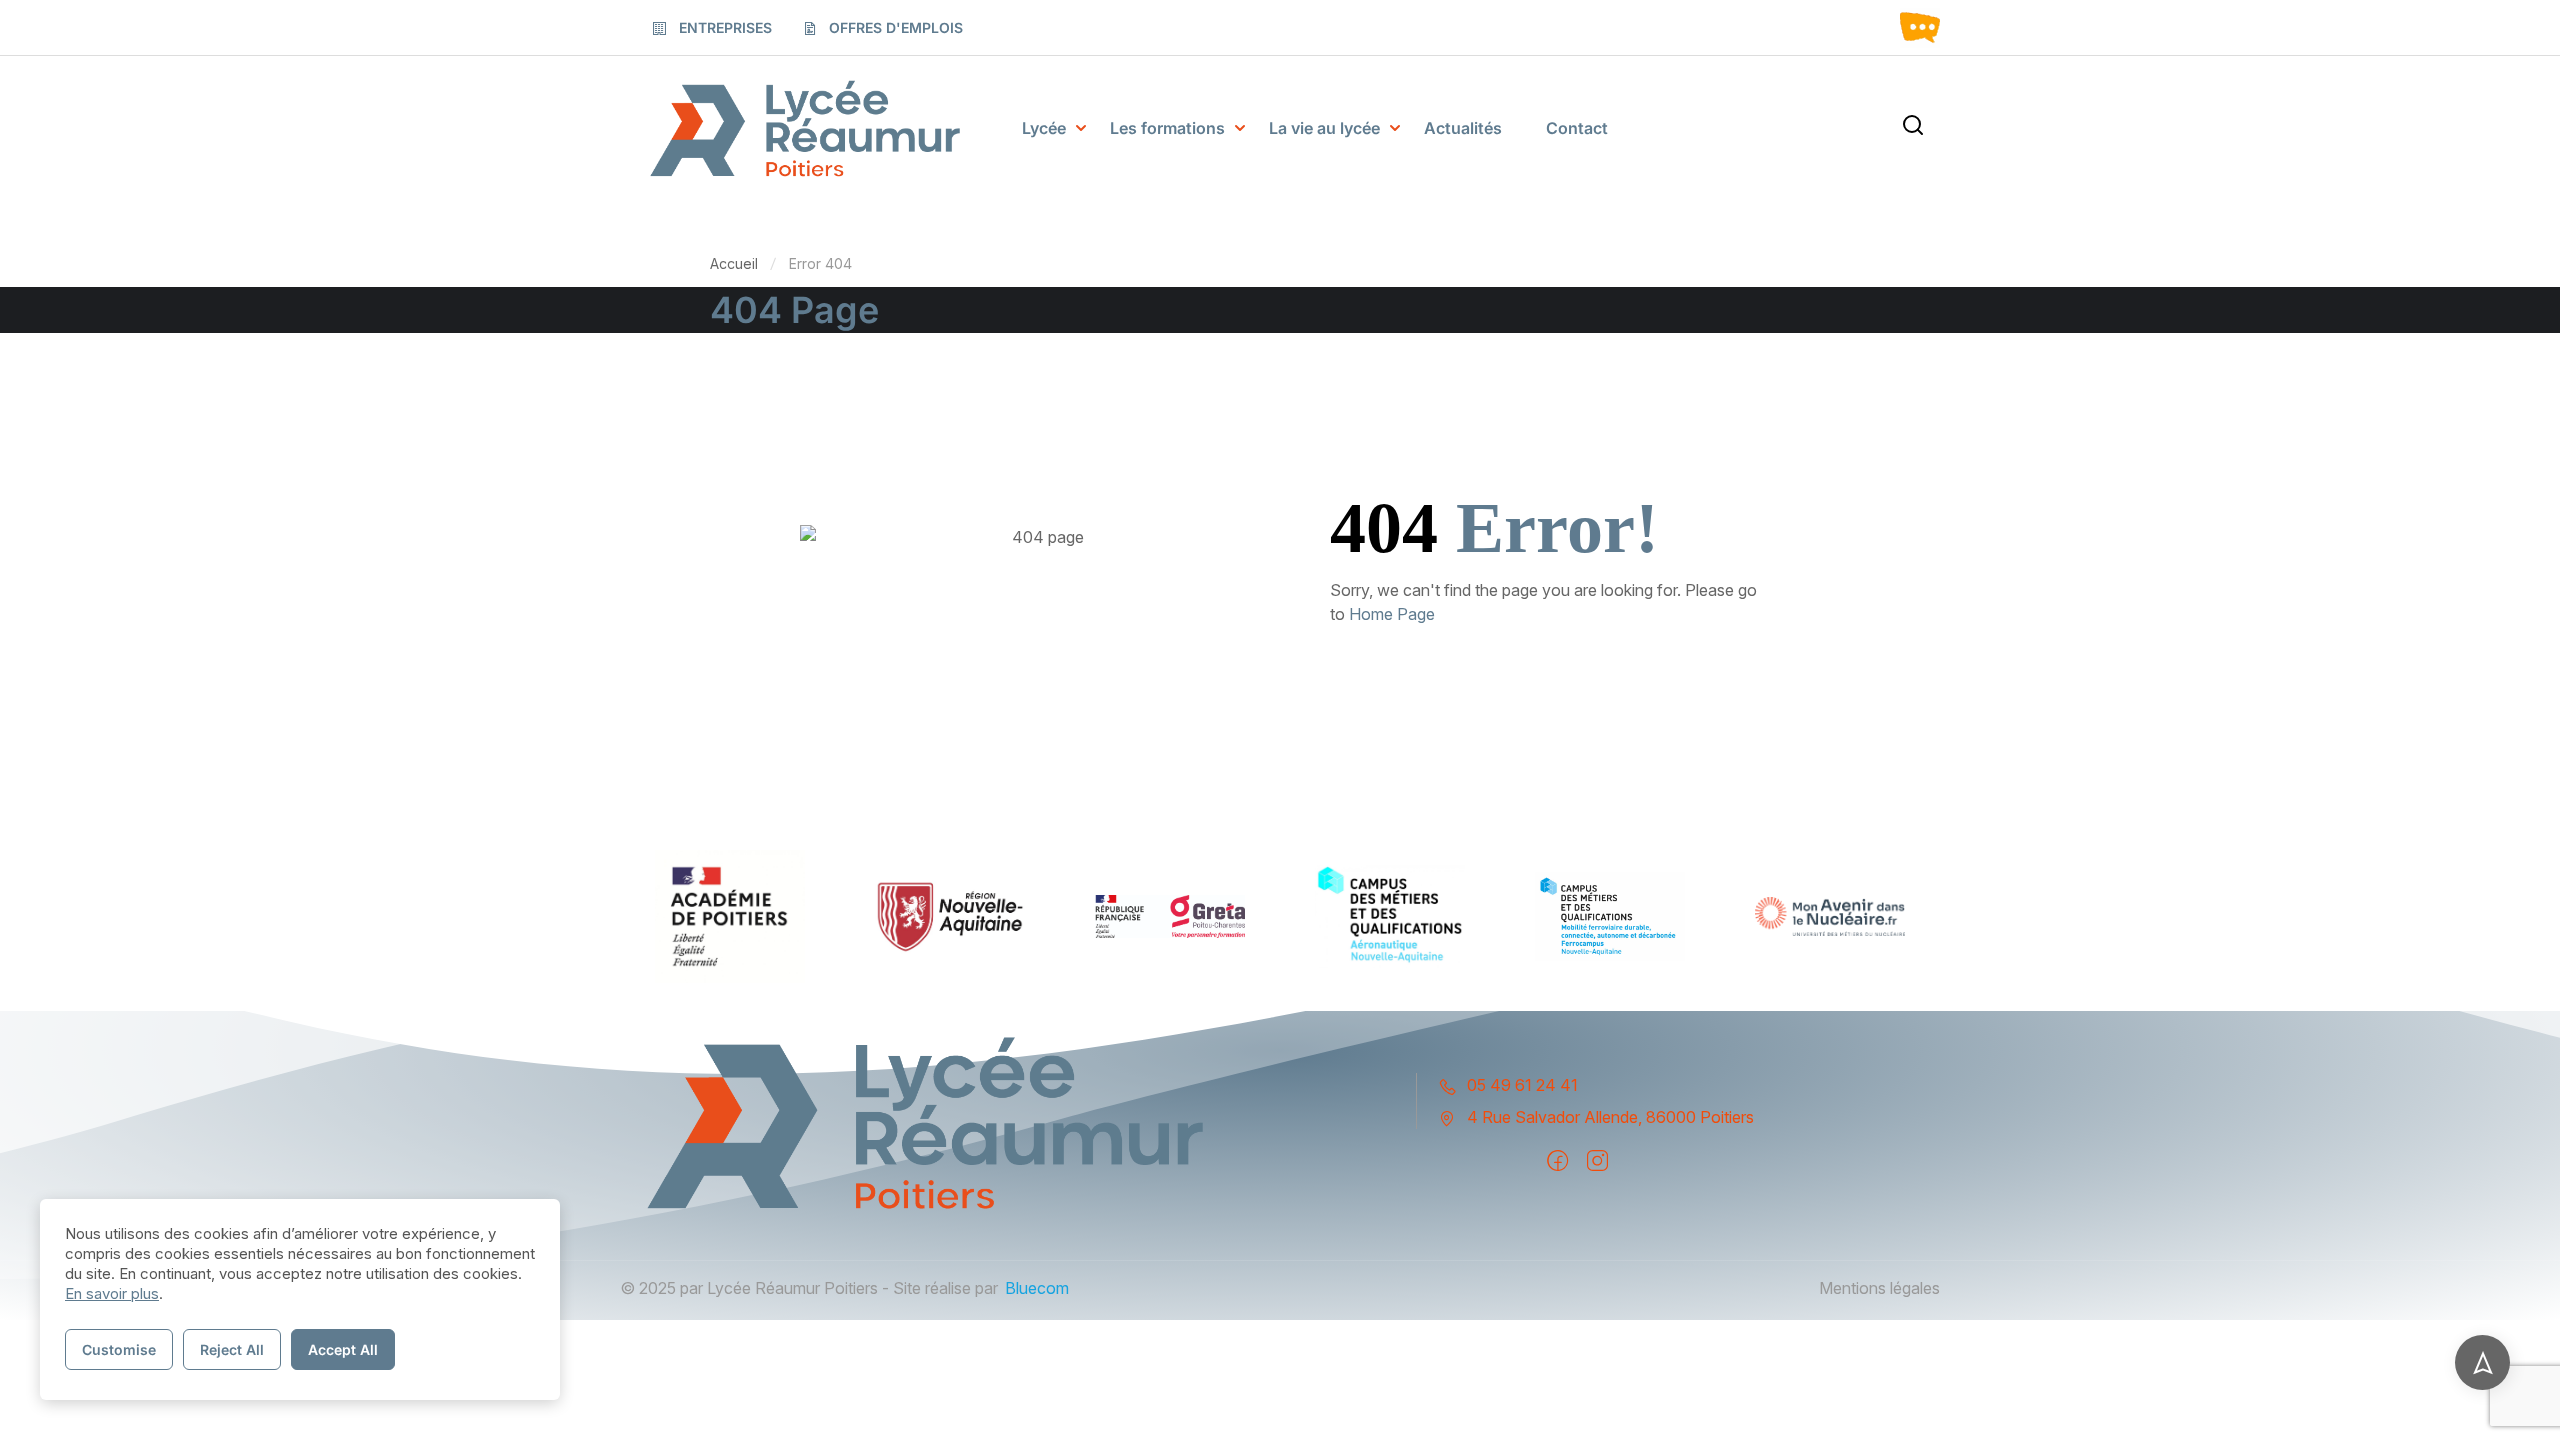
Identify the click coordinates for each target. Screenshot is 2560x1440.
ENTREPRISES (725, 27)
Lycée (1044, 128)
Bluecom (1037, 1288)
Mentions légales (1879, 1288)
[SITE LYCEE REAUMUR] (805, 128)
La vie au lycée (1324, 128)
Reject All (232, 1349)
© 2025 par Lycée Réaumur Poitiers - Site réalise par (809, 1288)
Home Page (1392, 614)
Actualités (1463, 128)
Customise (119, 1349)
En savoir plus (112, 1293)
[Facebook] (1557, 1161)
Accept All (343, 1349)
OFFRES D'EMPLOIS (896, 27)
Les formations (1167, 128)
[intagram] (1597, 1161)
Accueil (734, 263)
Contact (1577, 128)
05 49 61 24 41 (1522, 1085)
